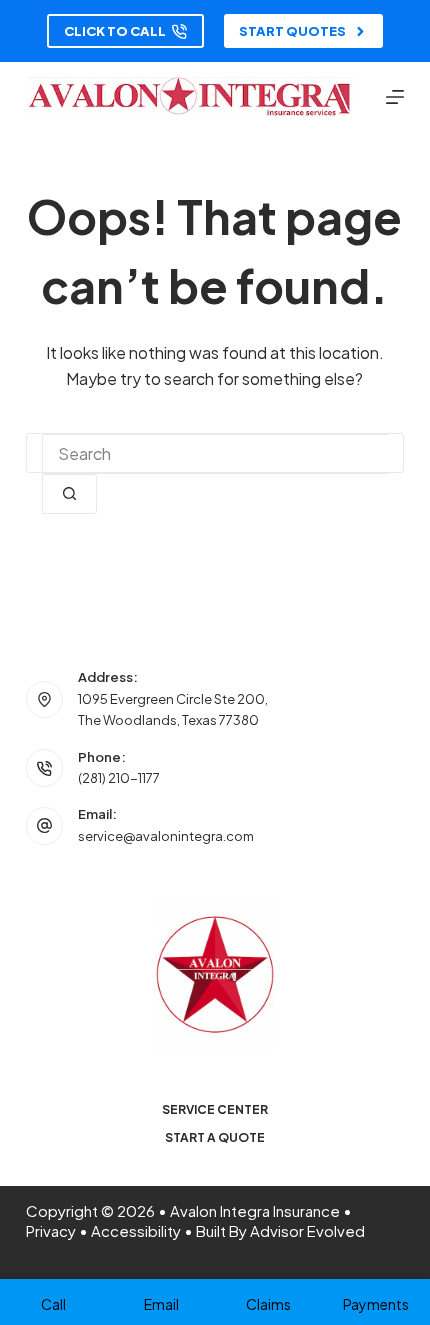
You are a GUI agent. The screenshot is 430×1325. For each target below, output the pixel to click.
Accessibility (136, 1230)
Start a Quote (215, 1137)
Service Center (215, 1109)
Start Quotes (292, 31)
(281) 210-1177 (119, 778)
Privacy (51, 1230)
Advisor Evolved (307, 1230)
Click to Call (115, 31)
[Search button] (69, 494)
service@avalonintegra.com (166, 836)
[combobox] (215, 454)
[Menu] (395, 97)
